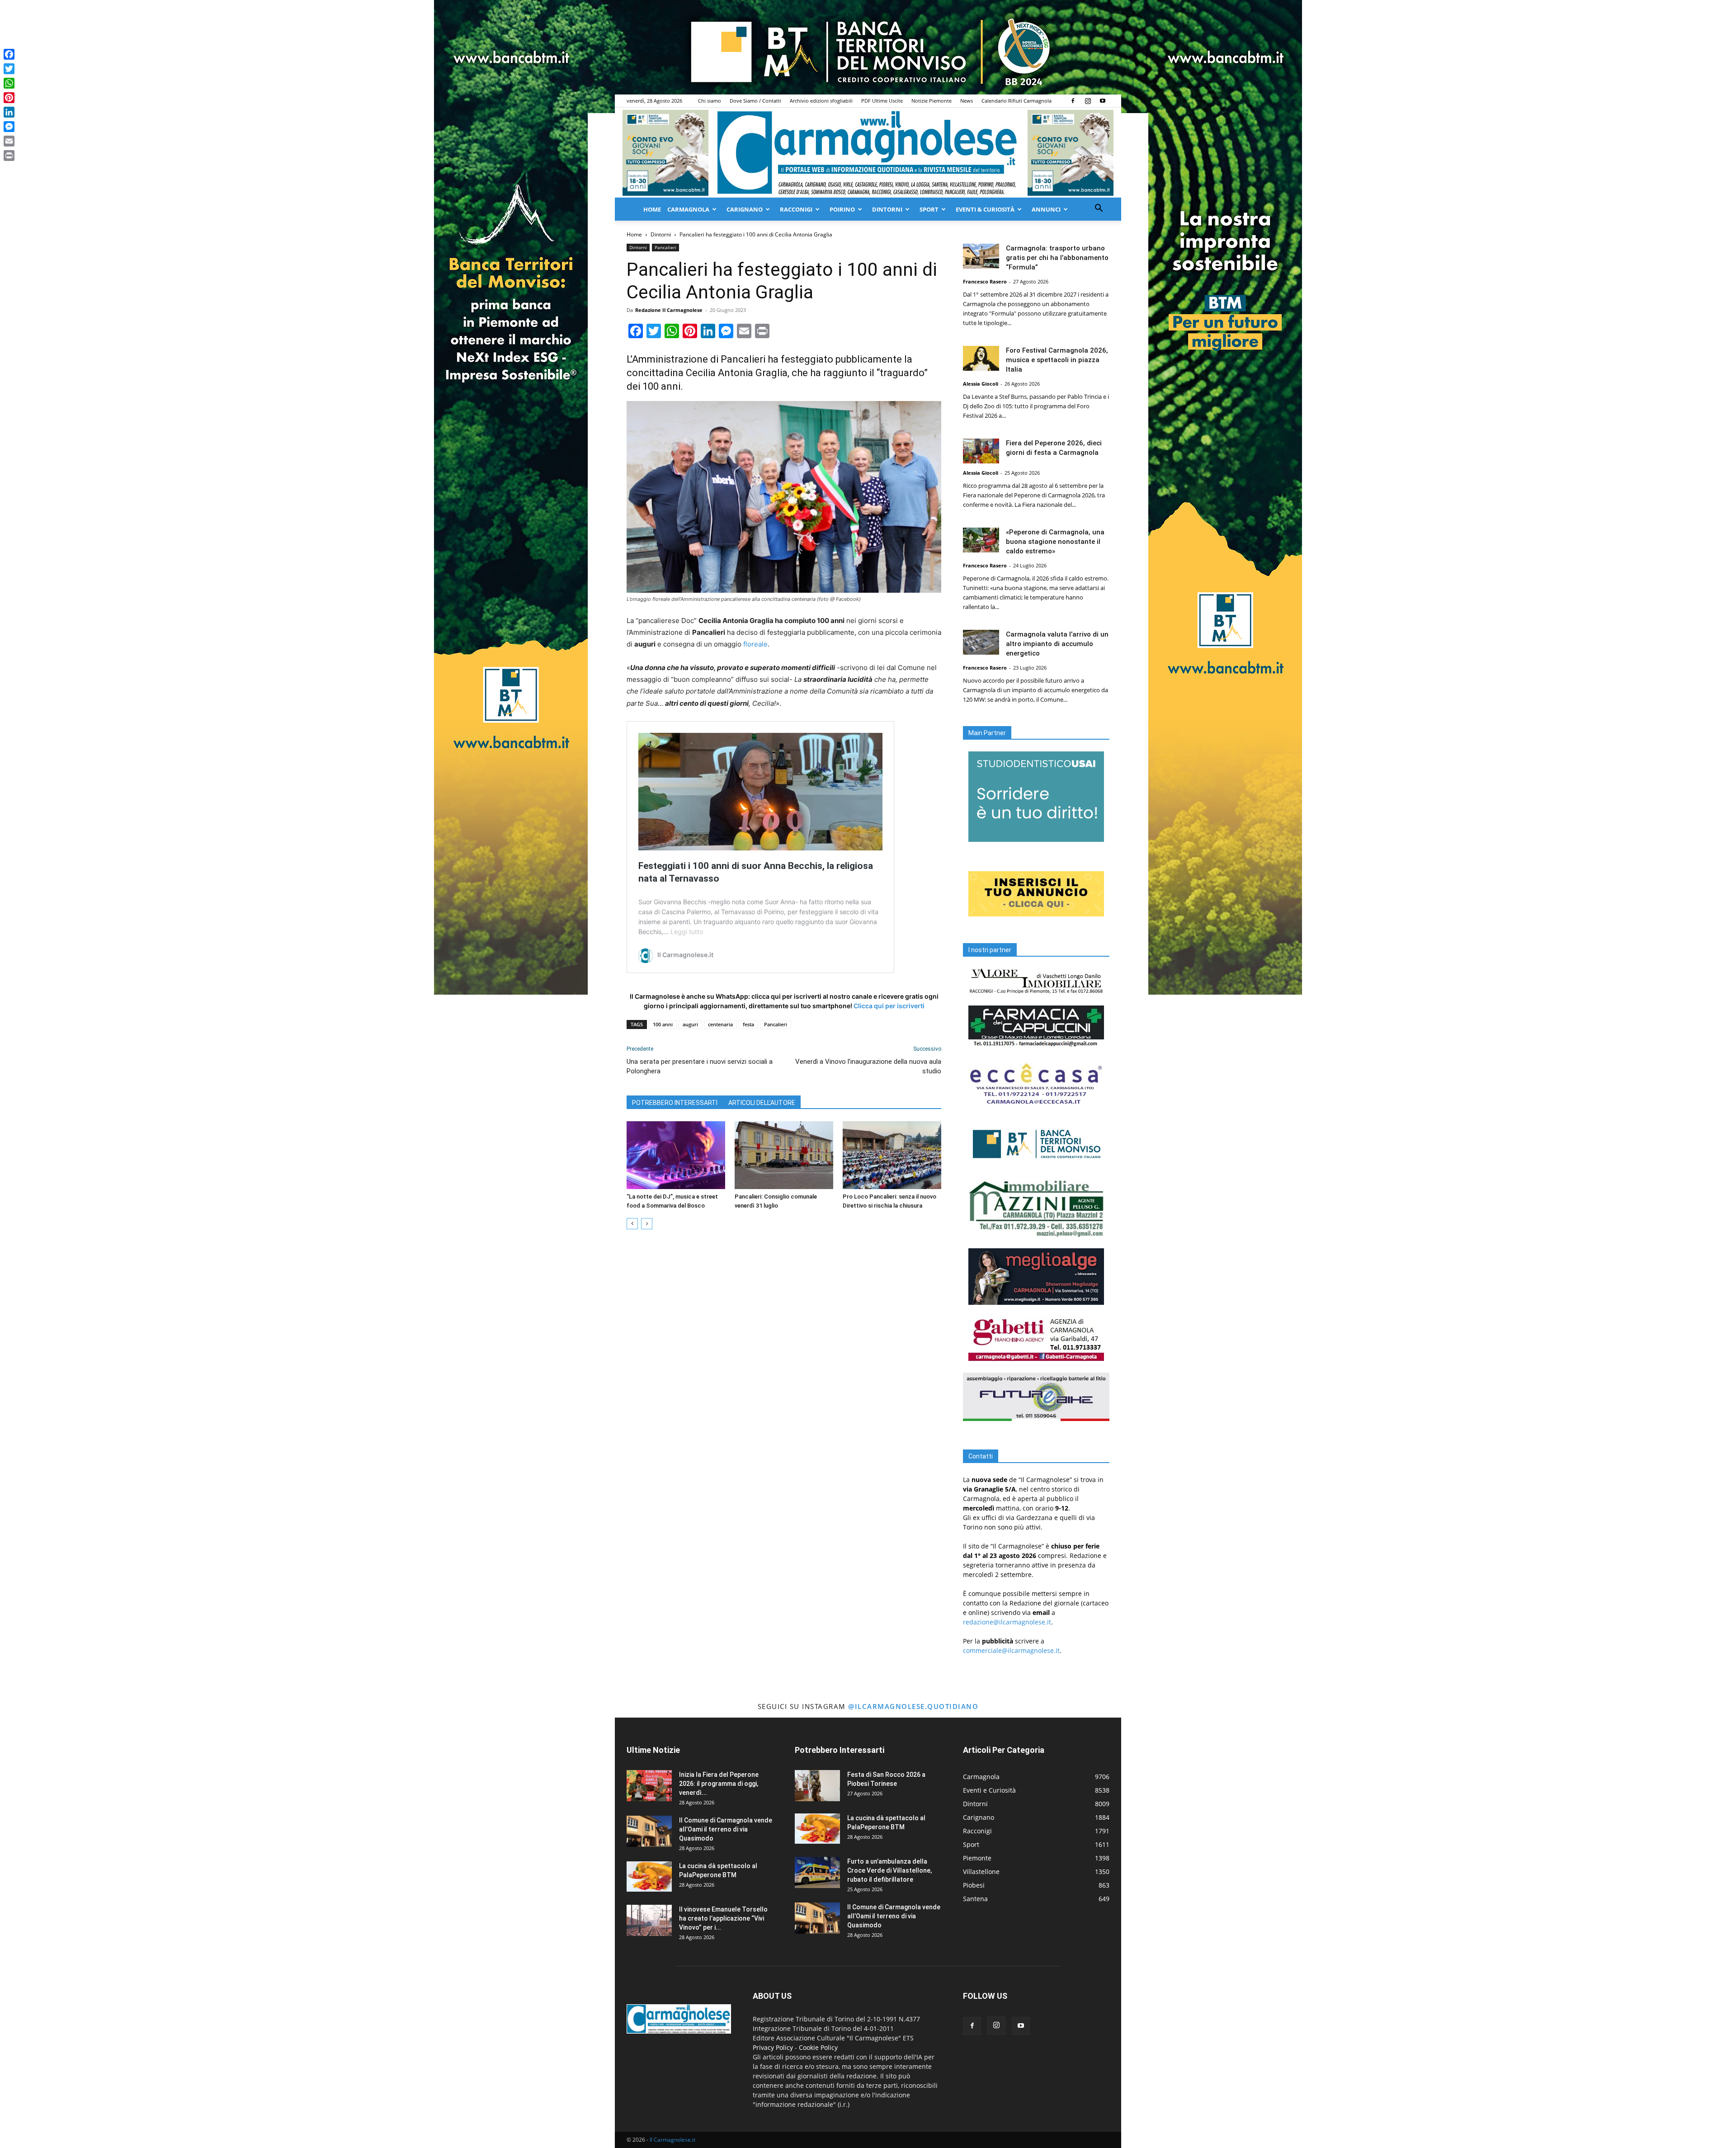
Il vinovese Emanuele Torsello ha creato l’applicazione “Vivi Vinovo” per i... (723, 1918)
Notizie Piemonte (932, 101)
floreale (755, 644)
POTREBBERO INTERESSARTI (675, 1103)
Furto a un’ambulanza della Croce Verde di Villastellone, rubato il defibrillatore (889, 1870)
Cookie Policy (818, 2047)
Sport (929, 209)
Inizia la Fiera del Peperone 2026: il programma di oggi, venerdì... (719, 1784)
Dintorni (887, 209)
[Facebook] (1073, 101)
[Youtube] (1103, 101)
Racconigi (796, 209)
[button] (1099, 209)
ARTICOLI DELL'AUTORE (762, 1103)
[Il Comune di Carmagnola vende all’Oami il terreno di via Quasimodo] (649, 1831)
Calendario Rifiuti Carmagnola (1017, 101)
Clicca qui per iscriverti (889, 1006)
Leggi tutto (687, 932)
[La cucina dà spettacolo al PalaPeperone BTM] (649, 1877)
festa (748, 1024)
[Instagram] (1088, 101)
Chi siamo (710, 101)
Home (652, 209)
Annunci (1046, 209)
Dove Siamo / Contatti (755, 101)
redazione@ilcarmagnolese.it (1007, 1622)
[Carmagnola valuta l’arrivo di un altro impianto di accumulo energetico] (981, 642)
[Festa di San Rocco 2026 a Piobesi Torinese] (817, 1786)
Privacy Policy (773, 2047)
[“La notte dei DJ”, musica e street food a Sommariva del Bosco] (676, 1155)
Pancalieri (665, 247)
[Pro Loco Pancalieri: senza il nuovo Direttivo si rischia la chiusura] (892, 1155)
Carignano (745, 209)
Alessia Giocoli (981, 384)
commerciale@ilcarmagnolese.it (1011, 1650)
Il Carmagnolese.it (672, 2140)
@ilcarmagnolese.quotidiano (913, 1706)
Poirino (842, 209)
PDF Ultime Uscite (882, 101)
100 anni (663, 1024)
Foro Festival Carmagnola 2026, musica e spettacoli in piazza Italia (1057, 360)
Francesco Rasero (985, 281)
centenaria (720, 1024)
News (967, 101)
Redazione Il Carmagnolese (669, 310)
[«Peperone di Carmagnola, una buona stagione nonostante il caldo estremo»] (981, 540)
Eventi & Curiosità (985, 209)
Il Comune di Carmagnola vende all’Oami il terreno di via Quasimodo (726, 1829)
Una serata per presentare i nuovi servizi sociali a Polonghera (700, 1066)
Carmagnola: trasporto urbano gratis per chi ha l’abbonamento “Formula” (1057, 258)
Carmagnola (688, 209)
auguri (690, 1024)
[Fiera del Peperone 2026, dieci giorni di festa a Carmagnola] (981, 451)
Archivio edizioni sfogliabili (821, 101)
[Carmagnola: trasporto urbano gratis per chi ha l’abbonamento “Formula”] (981, 256)
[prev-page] (632, 1224)
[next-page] (647, 1224)
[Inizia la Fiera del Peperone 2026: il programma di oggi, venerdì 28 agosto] (649, 1786)
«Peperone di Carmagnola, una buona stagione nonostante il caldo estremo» (1055, 542)
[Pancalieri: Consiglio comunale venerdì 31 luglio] (784, 1155)
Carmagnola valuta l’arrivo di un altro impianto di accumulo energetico (1057, 644)
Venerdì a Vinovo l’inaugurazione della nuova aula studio (868, 1066)
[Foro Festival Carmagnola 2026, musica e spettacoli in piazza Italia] (981, 358)
